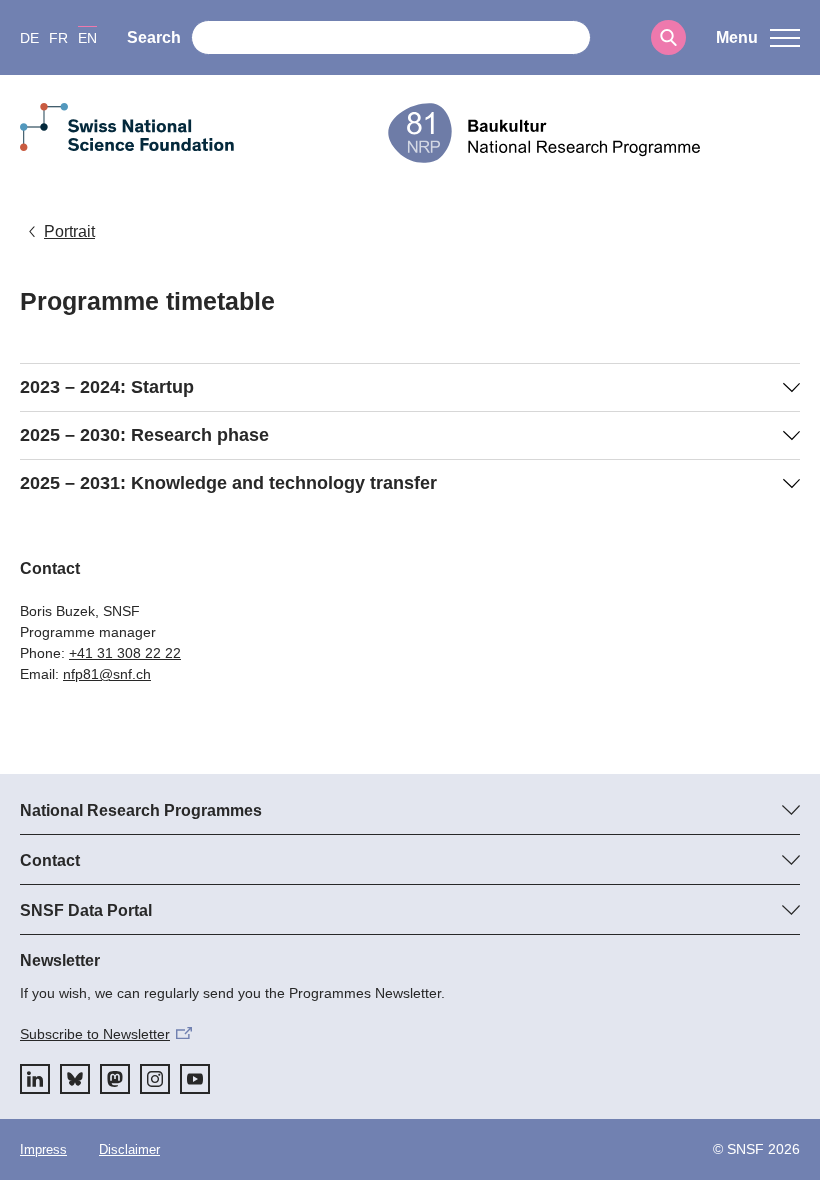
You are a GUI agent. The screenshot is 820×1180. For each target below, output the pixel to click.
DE (29, 38)
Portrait (69, 231)
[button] (758, 38)
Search (154, 37)
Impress (43, 1149)
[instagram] (155, 1079)
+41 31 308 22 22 (125, 653)
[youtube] (195, 1079)
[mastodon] (115, 1079)
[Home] (594, 133)
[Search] (668, 37)
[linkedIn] (35, 1079)
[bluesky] (75, 1079)
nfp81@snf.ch (107, 674)
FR (58, 38)
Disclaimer (129, 1149)
